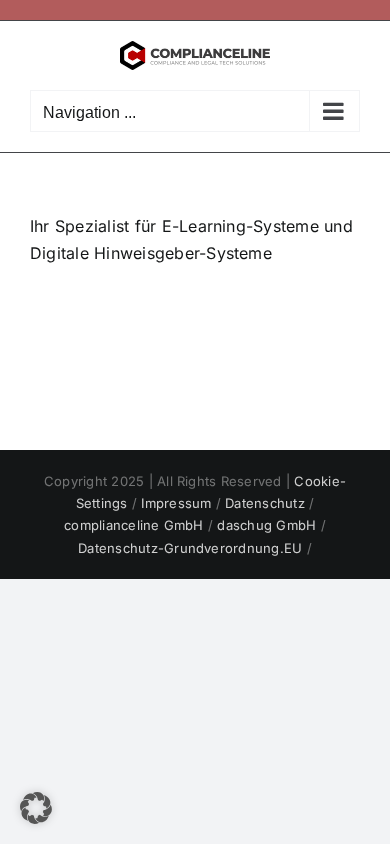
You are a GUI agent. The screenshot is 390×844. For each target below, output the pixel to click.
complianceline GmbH (136, 525)
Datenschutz (267, 503)
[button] (36, 808)
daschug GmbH (268, 525)
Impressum (178, 503)
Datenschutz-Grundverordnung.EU (192, 548)
